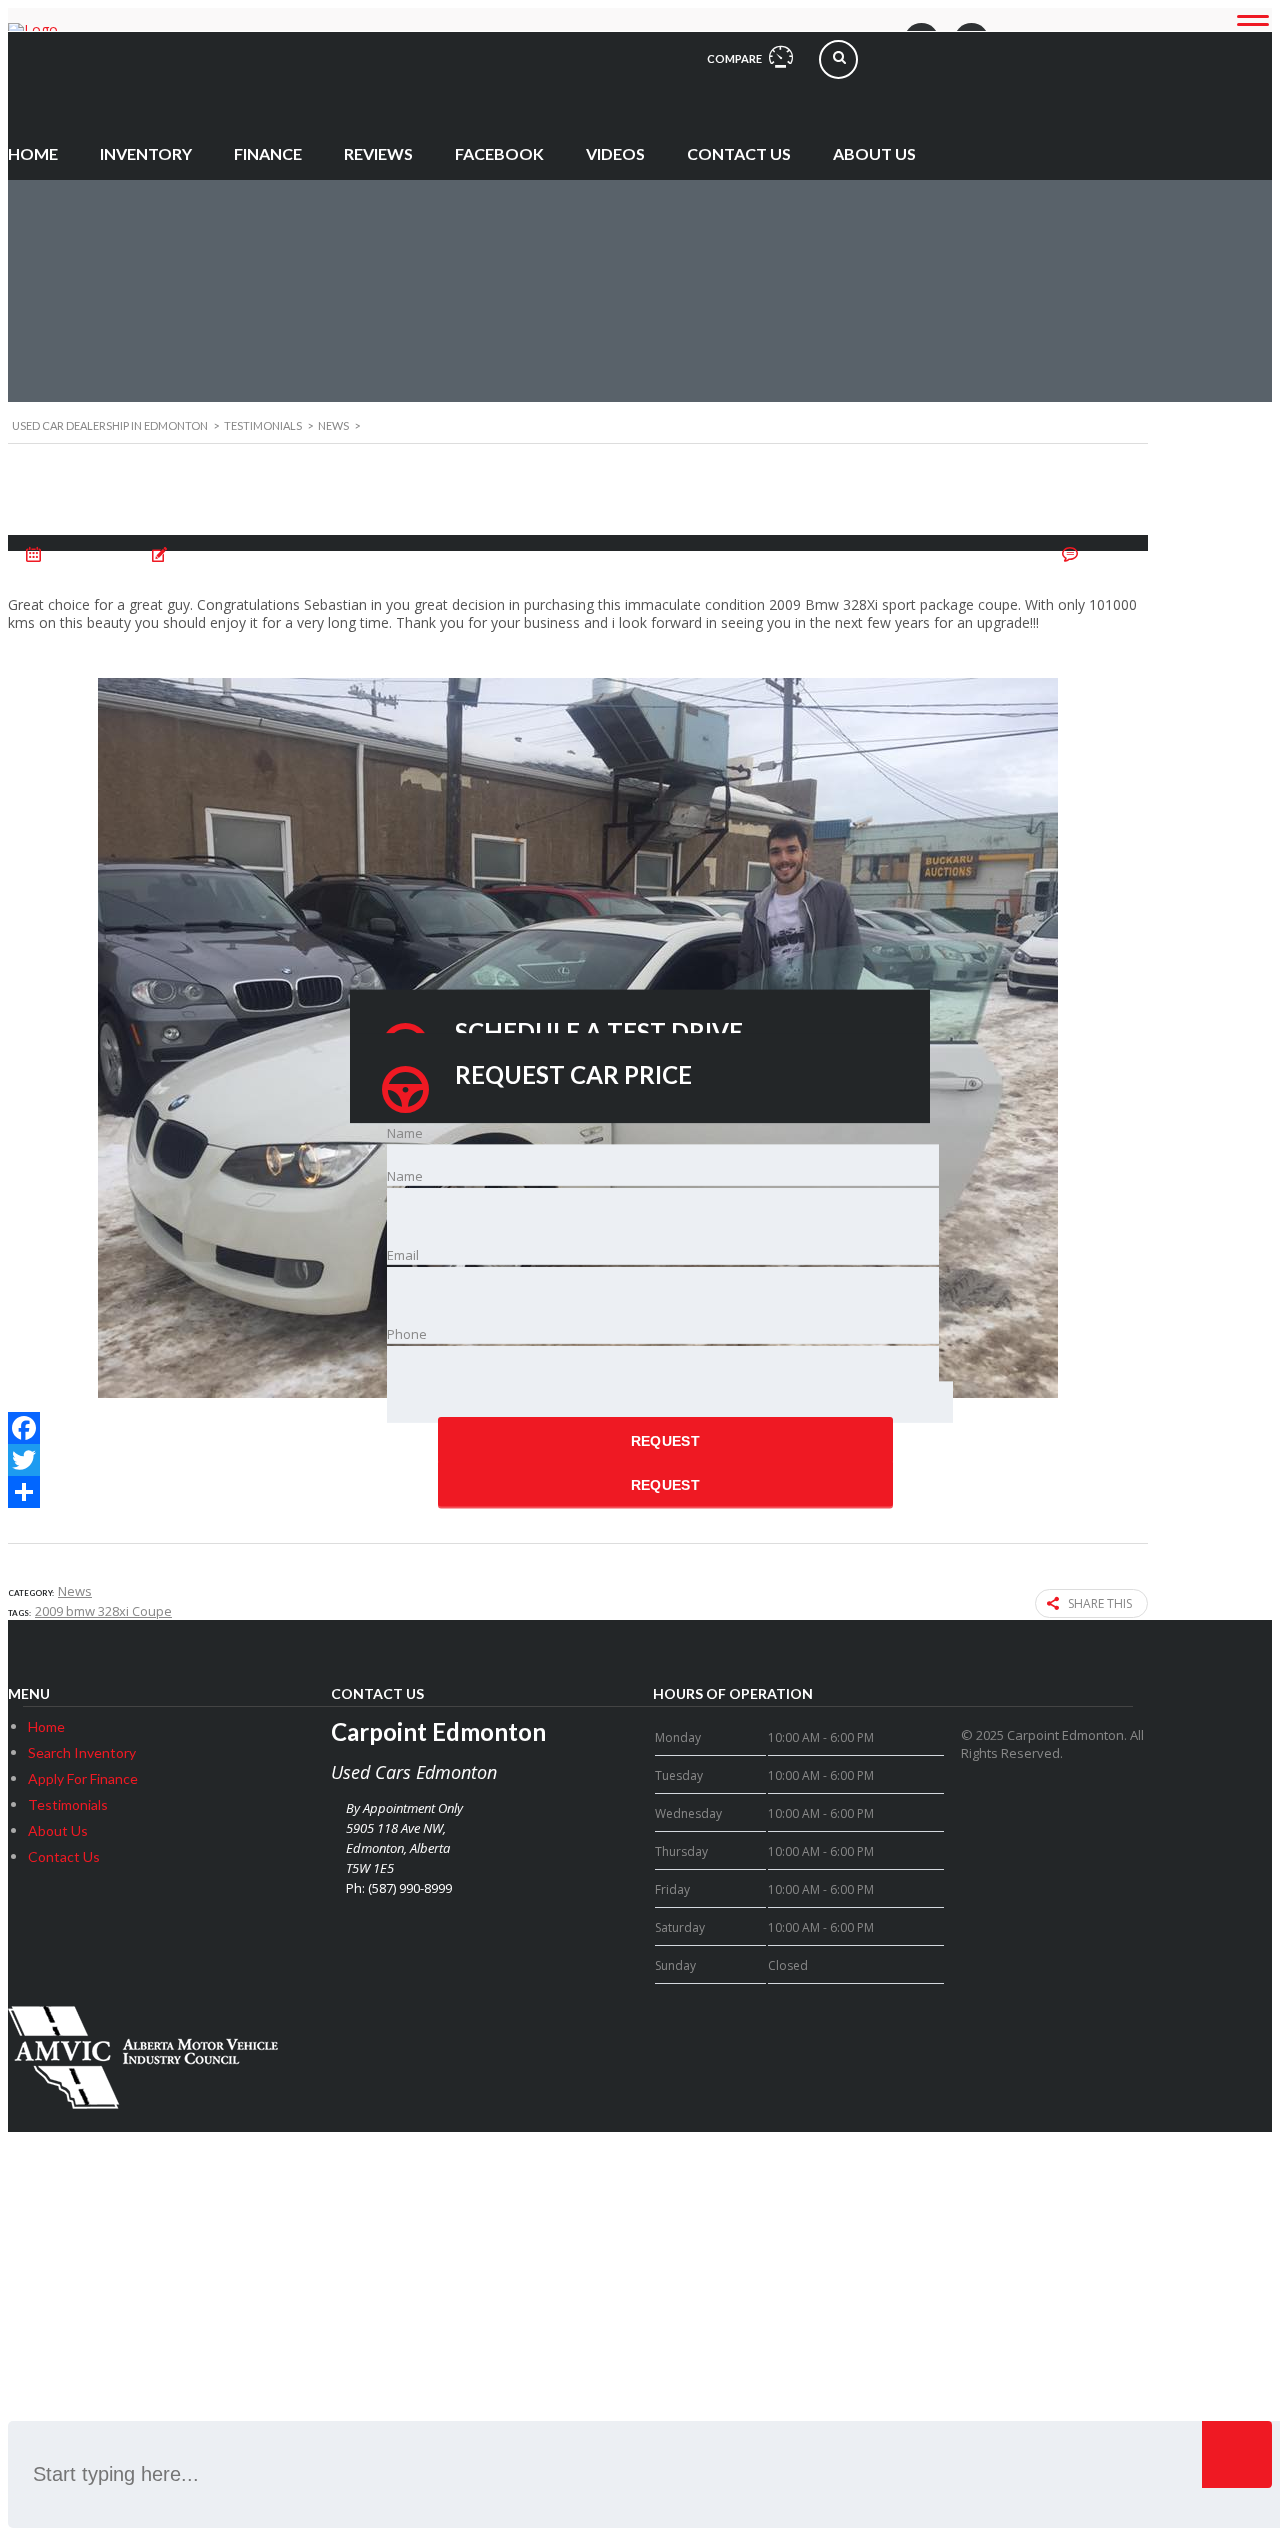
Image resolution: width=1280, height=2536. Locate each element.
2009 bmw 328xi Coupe (103, 1611)
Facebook (499, 153)
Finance (268, 153)
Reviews (378, 153)
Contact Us (739, 153)
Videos (615, 153)
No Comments (1107, 555)
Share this (1100, 1603)
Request (665, 1441)
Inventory (146, 153)
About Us (874, 153)
